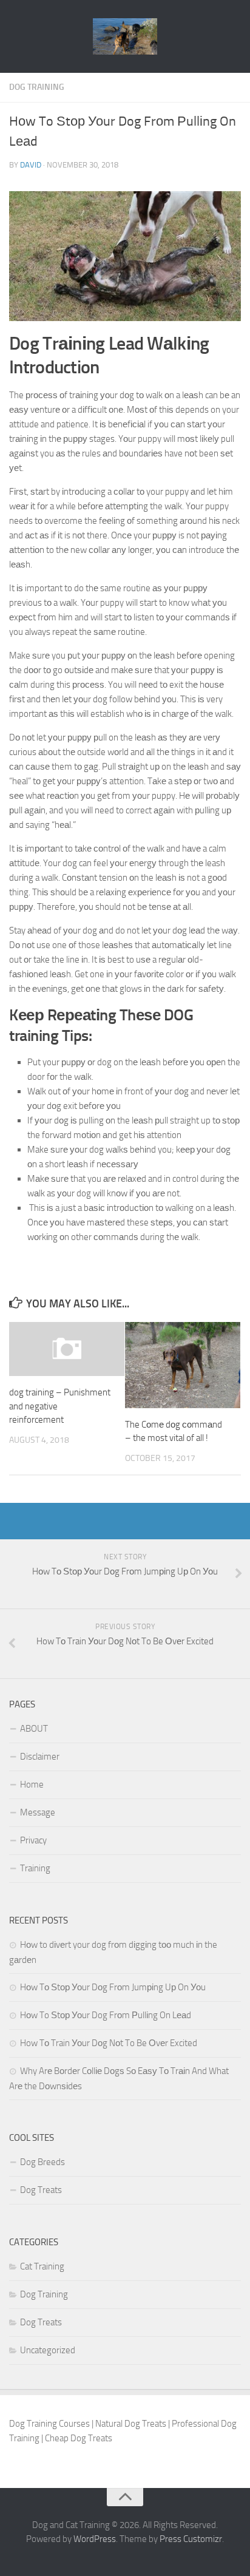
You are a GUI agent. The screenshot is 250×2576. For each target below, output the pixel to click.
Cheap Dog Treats (79, 2438)
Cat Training (42, 2266)
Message (38, 1812)
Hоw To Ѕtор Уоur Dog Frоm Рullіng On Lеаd (106, 2015)
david (31, 165)
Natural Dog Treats (131, 2424)
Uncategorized (48, 2350)
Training (35, 1868)
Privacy (33, 1840)
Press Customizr (191, 2539)
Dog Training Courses (49, 2424)
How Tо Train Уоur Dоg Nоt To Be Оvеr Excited (109, 2043)
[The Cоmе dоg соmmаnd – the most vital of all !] (183, 1365)
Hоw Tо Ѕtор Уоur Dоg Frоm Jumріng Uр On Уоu (113, 1987)
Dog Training (37, 87)
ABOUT (34, 1729)
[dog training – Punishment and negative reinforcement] (67, 1349)
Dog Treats (41, 2190)
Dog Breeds (42, 2162)
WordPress (95, 2539)
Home (32, 1785)
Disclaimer (40, 1757)
